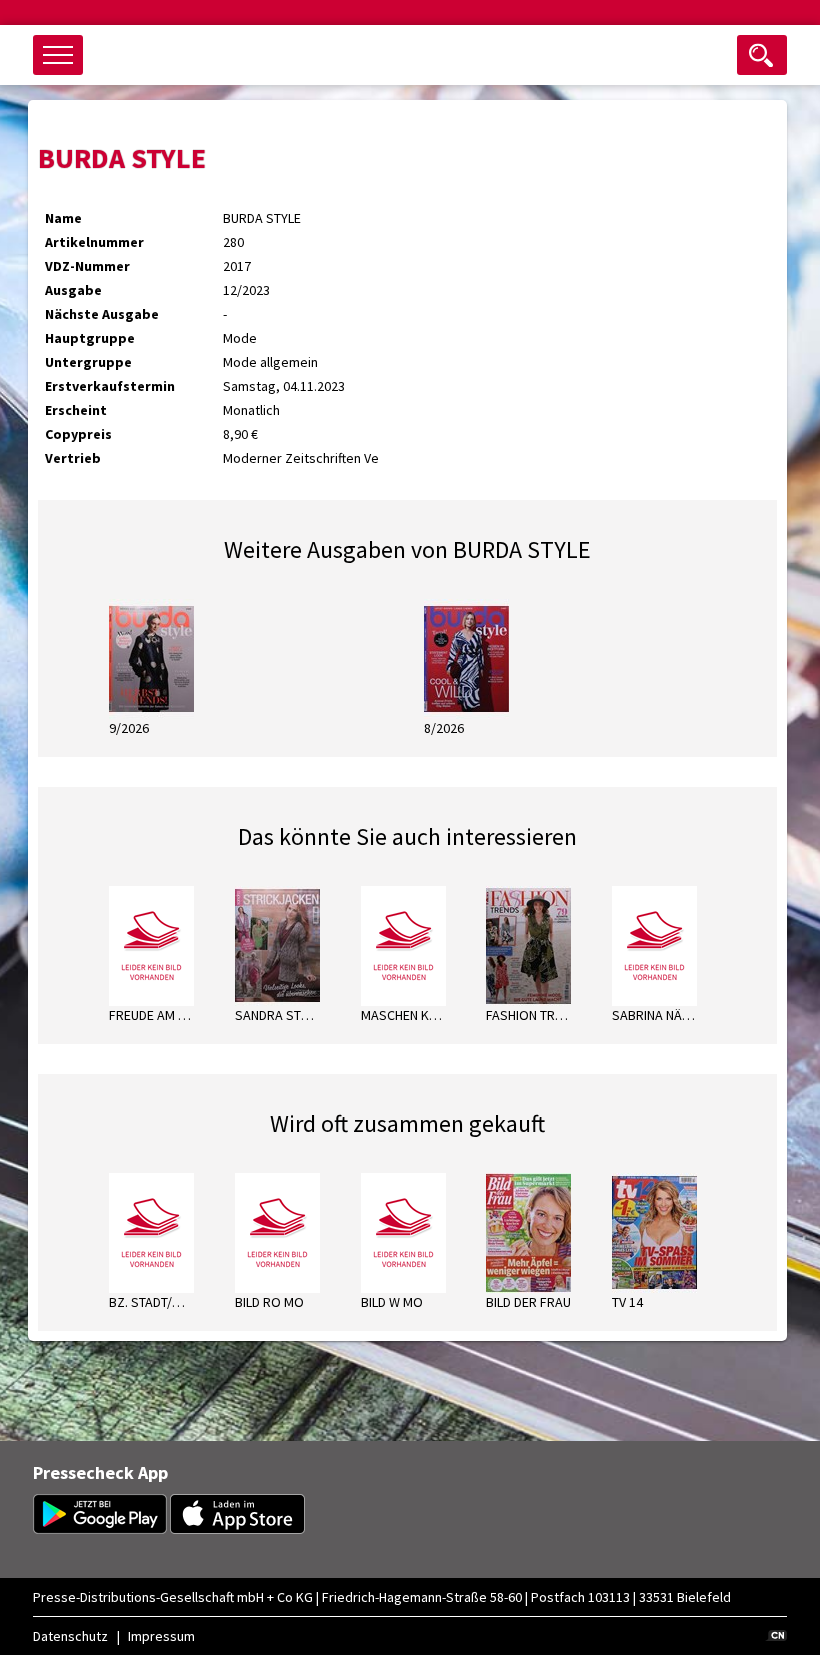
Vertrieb (73, 458)
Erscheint (76, 410)
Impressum (161, 1636)
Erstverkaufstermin (110, 386)
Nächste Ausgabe (102, 314)
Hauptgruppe (90, 338)
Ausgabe (73, 290)
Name (63, 218)
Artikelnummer (94, 242)
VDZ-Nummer (87, 266)
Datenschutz (70, 1636)
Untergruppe (88, 362)
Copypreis (78, 434)
